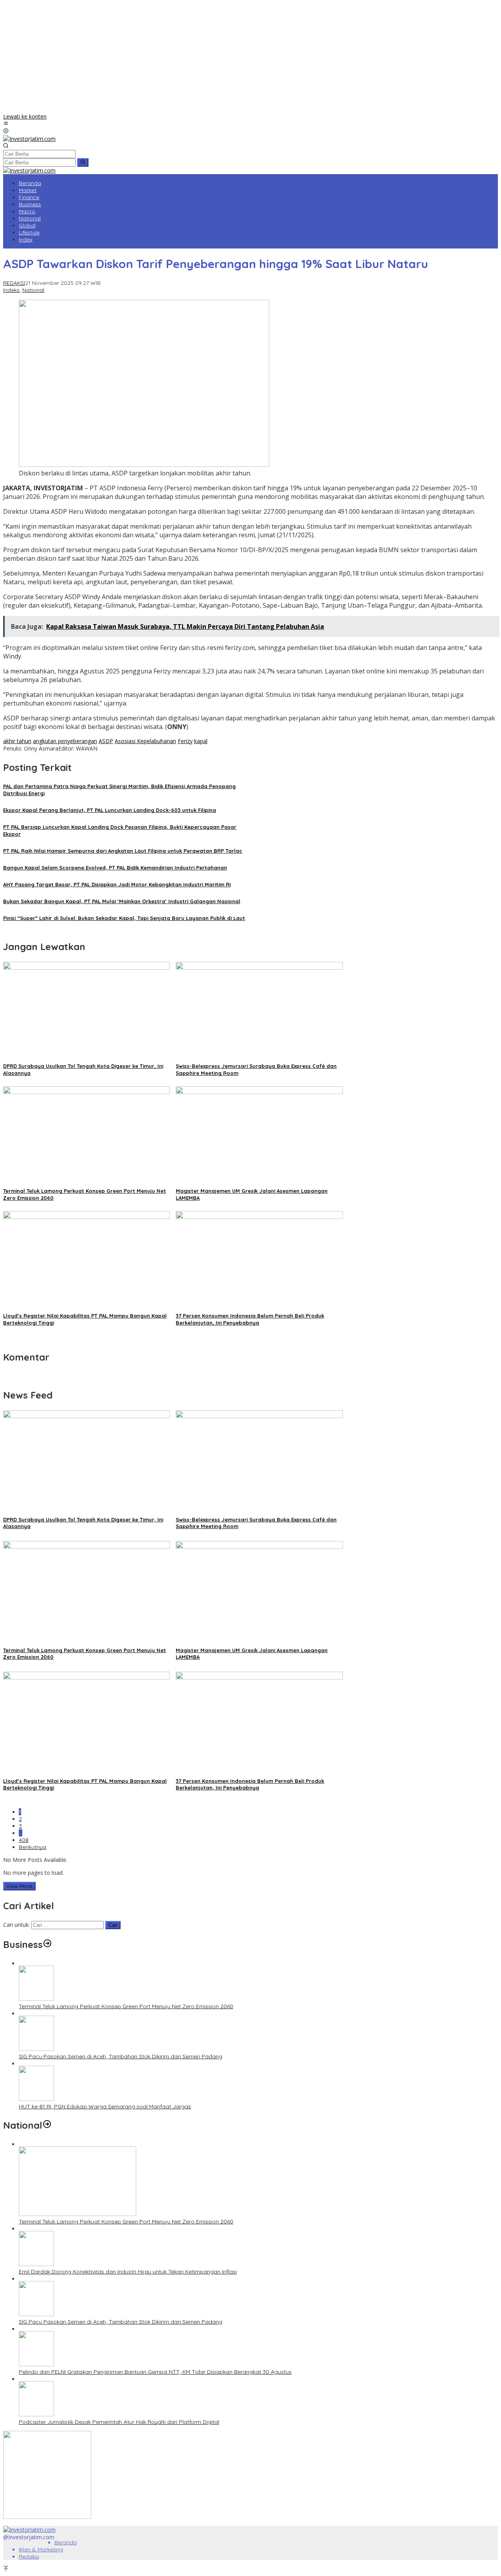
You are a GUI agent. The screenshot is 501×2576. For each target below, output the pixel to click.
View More (19, 1886)
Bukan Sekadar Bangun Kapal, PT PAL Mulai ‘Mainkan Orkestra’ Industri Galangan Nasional (122, 901)
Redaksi (29, 2556)
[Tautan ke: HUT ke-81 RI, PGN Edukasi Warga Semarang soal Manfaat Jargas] (36, 2099)
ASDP (106, 741)
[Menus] (6, 124)
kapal (201, 741)
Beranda (66, 2542)
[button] (83, 162)
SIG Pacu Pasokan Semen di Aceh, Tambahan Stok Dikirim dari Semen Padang (121, 2056)
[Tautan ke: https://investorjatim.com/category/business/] (47, 1944)
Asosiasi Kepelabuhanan (145, 741)
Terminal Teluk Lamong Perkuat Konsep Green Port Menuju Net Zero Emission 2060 (126, 2006)
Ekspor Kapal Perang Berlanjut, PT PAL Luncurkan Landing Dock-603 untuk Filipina (110, 810)
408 (24, 1840)
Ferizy (185, 741)
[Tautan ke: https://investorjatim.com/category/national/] (47, 2125)
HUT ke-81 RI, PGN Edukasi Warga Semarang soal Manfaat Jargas (105, 2106)
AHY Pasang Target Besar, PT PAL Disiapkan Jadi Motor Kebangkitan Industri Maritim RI (117, 884)
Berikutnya (32, 1847)
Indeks (11, 290)
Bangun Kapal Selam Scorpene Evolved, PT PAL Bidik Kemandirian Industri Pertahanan (115, 868)
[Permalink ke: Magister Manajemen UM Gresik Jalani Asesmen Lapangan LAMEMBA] (259, 1092)
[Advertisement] (250, 58)
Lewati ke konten (25, 116)
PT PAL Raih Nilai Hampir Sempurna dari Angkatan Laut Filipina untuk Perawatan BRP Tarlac (123, 851)
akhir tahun (17, 741)
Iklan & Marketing (41, 2549)
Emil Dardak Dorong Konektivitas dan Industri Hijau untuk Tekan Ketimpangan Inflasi (128, 2272)
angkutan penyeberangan (65, 741)
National (33, 290)
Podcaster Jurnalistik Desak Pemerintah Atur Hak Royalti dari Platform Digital (119, 2422)
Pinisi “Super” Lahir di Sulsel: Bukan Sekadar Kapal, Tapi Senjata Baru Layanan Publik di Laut (124, 918)
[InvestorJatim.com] (29, 139)
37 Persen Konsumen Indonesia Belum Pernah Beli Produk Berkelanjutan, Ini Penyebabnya (250, 1784)
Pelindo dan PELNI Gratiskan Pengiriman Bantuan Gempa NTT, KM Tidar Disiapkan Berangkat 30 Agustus (155, 2372)
